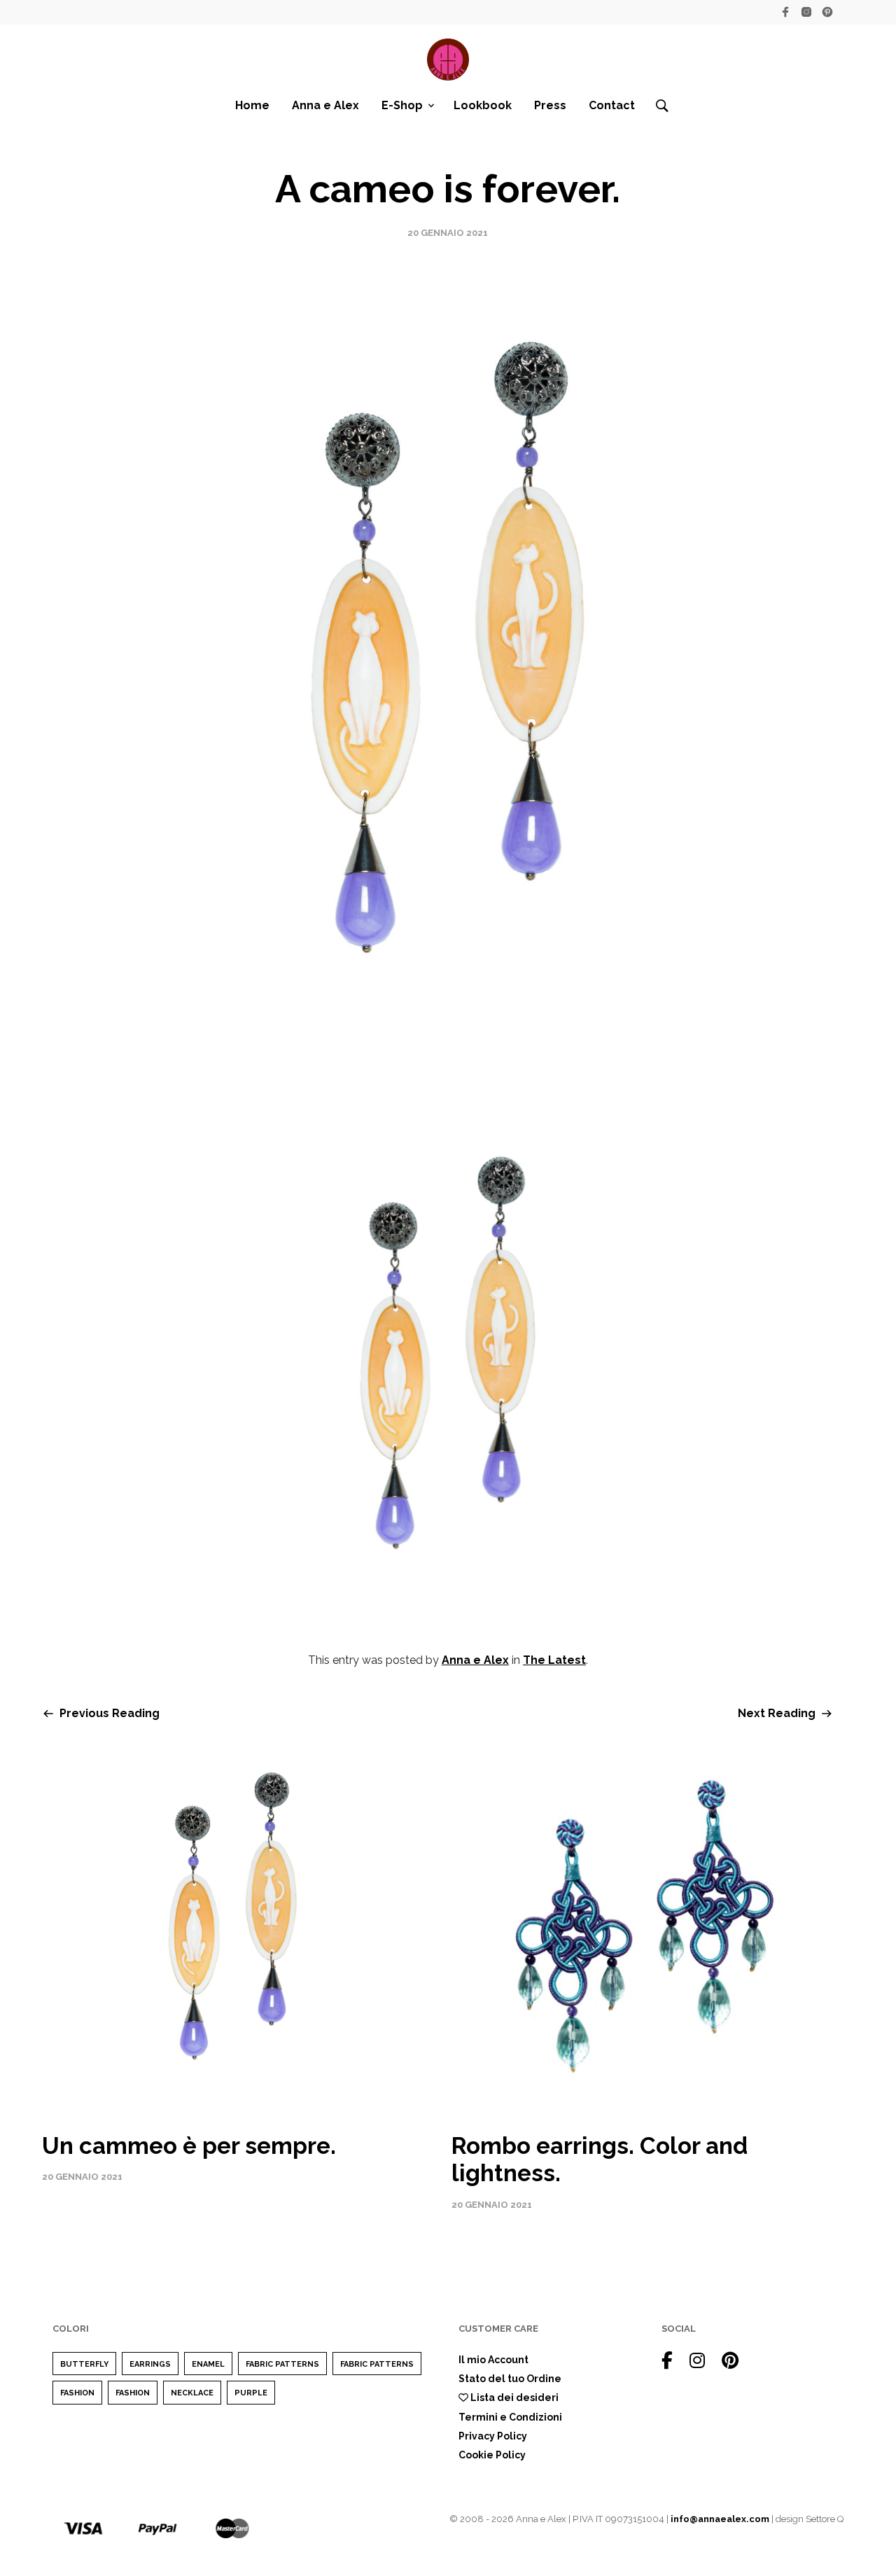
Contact (612, 105)
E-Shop (402, 105)
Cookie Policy (492, 2455)
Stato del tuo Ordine (510, 2379)
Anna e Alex (325, 105)
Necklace (192, 2393)
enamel (208, 2364)
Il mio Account (493, 2360)
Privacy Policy (493, 2436)
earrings (150, 2364)
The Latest (554, 1660)
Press (550, 105)
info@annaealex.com (720, 2519)
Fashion (77, 2393)
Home (252, 105)
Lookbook (483, 105)
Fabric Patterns (282, 2364)
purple (251, 2393)
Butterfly (84, 2364)
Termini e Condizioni (510, 2417)
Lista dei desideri (513, 2397)
